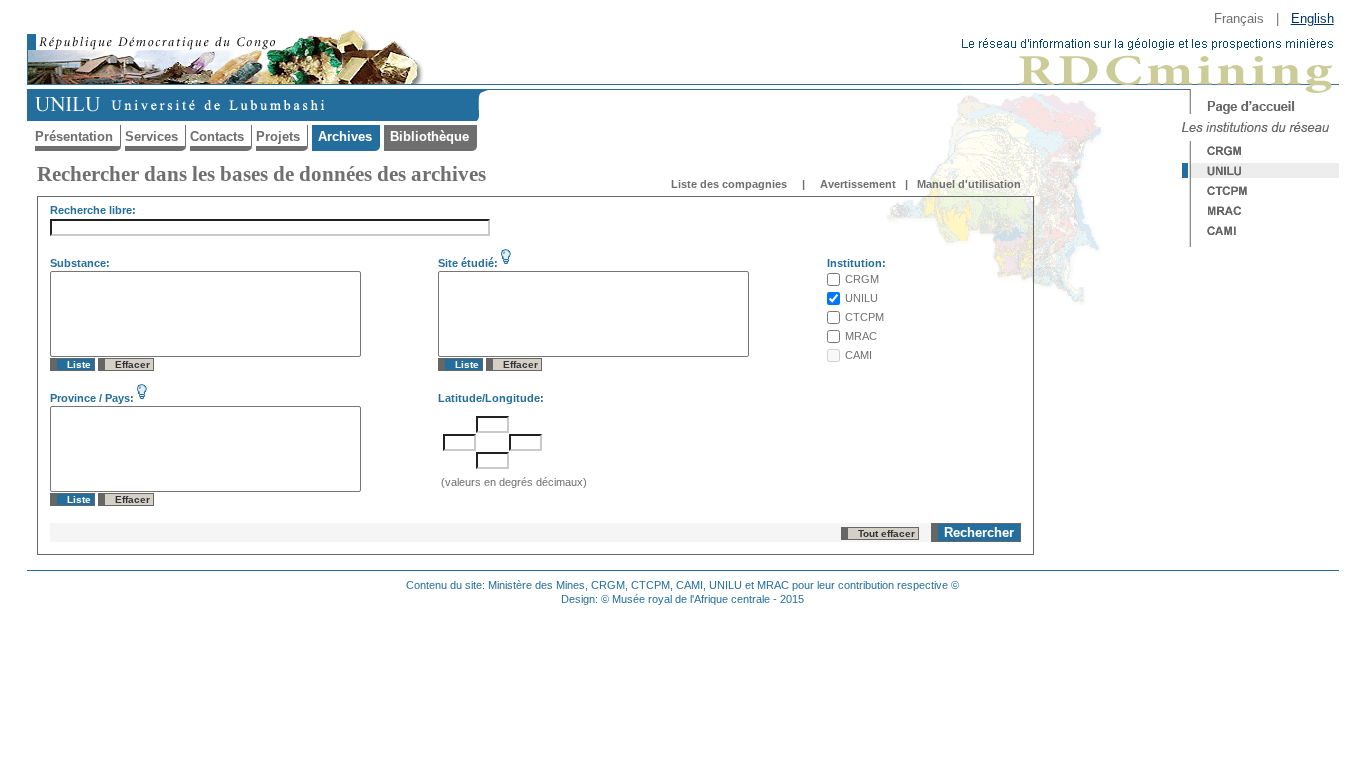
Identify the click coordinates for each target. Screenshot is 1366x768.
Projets (278, 136)
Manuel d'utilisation (969, 184)
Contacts (217, 136)
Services (151, 136)
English (1312, 18)
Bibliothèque (429, 136)
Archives (345, 136)
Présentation (74, 136)
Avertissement (858, 184)
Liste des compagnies (729, 184)
